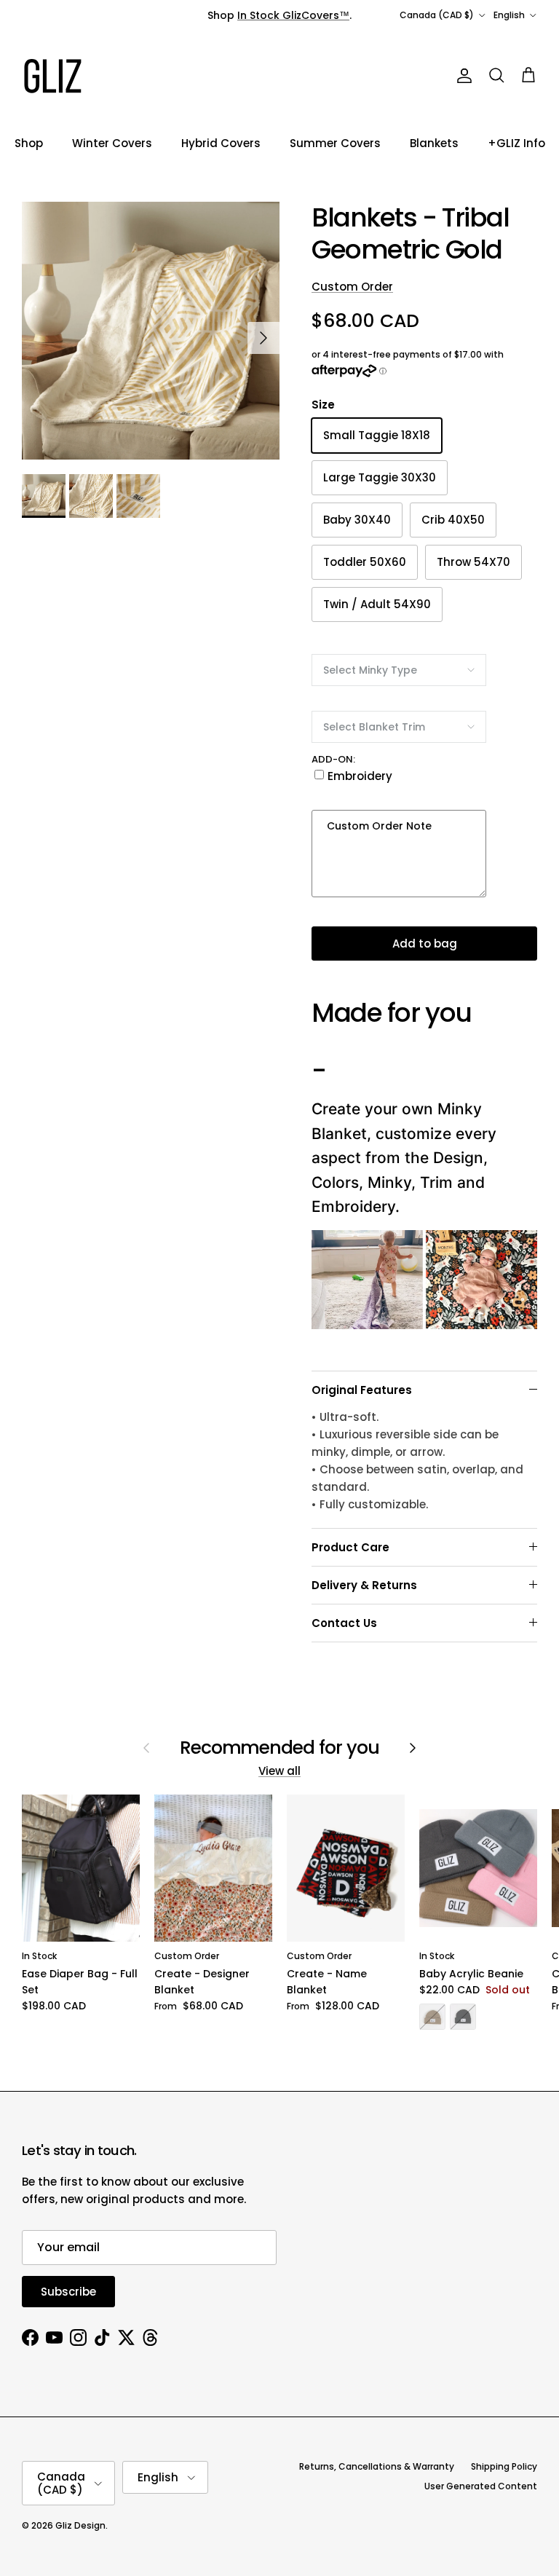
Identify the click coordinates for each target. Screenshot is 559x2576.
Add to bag (425, 944)
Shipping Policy (504, 2466)
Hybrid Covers (221, 143)
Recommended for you (280, 1748)
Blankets (434, 143)
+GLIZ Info (516, 143)
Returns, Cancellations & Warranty (377, 2466)
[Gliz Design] (53, 76)
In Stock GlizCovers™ (293, 15)
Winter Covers (112, 143)
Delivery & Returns (364, 1585)
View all (279, 1771)
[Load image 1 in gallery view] (151, 331)
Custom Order (352, 287)
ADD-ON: (333, 759)
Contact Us (344, 1623)
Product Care (350, 1547)
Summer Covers (335, 143)
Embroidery (360, 776)
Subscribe (68, 2292)
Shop (29, 143)
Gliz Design (80, 2525)
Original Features (362, 1390)
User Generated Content (481, 2486)
